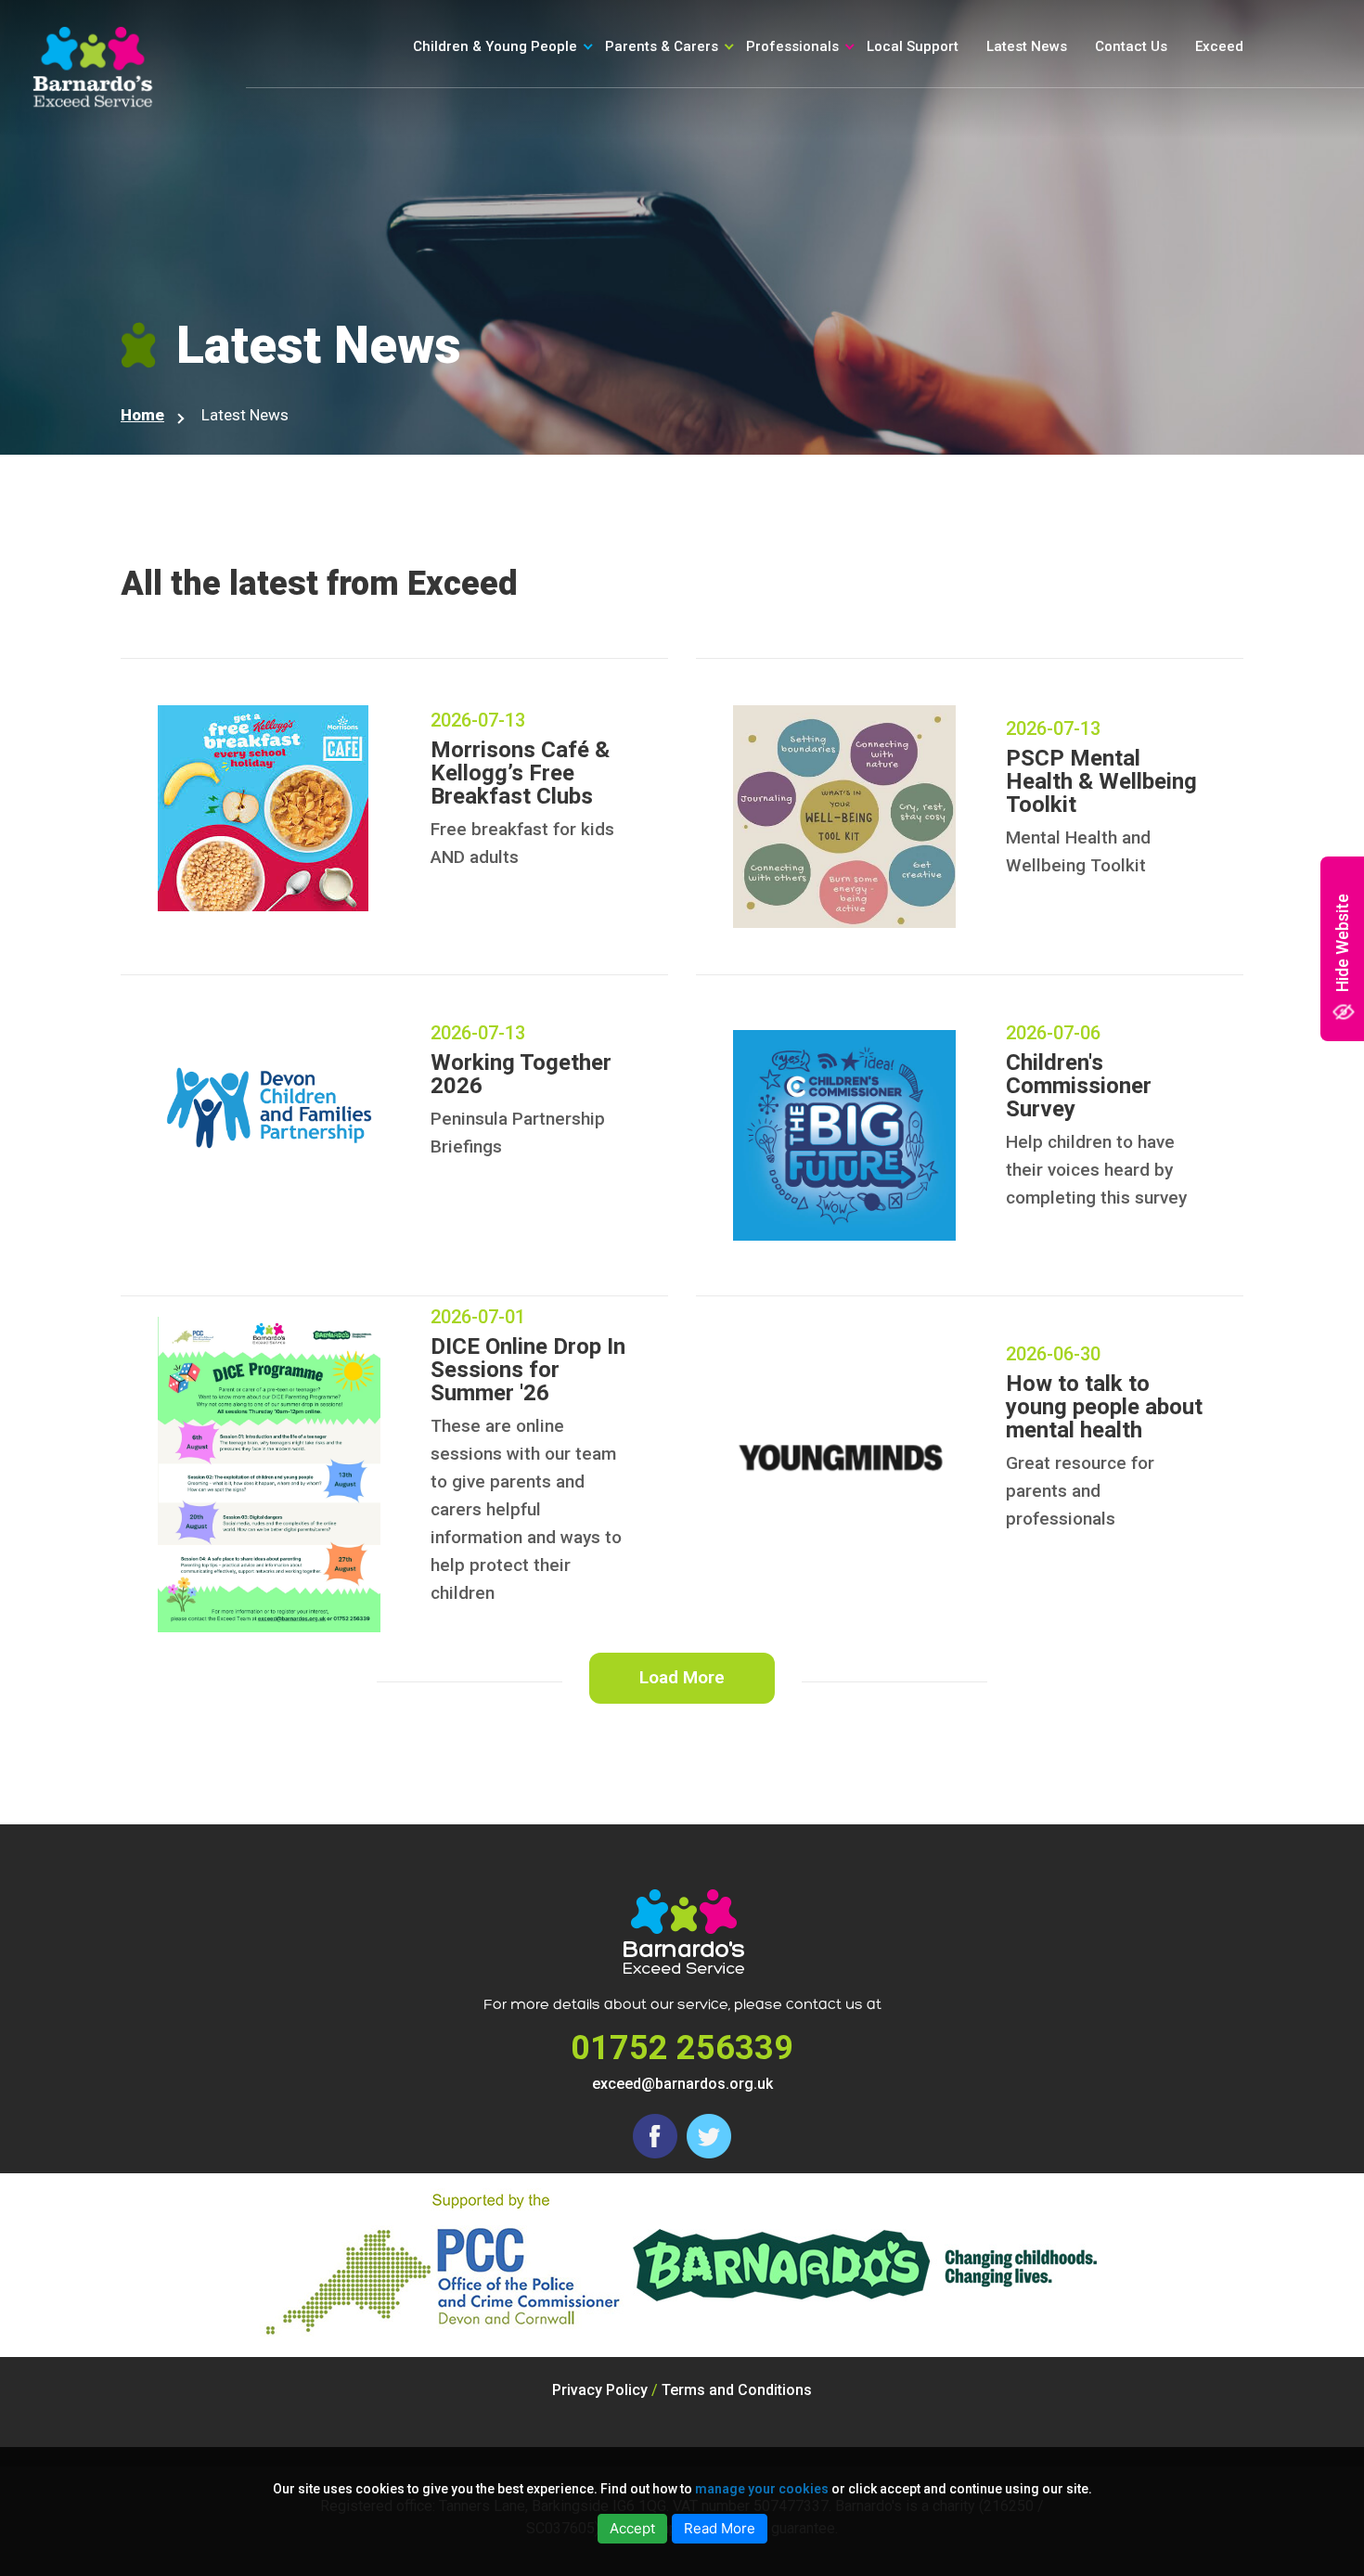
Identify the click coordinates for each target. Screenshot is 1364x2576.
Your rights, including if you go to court (556, 121)
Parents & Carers (662, 46)
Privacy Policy (600, 2390)
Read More (720, 2528)
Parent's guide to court (722, 217)
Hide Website (1342, 943)
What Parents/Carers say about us (749, 250)
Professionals (792, 46)
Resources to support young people (881, 121)
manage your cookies (762, 2489)
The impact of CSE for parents (747, 153)
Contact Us (1131, 46)
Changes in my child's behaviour (719, 185)
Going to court (502, 153)
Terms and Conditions (737, 2390)
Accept (632, 2528)
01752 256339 (682, 2048)
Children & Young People (495, 46)
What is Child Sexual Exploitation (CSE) (714, 121)
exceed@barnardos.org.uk (682, 2084)
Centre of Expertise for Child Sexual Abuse (883, 206)
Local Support (913, 46)
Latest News (1027, 46)
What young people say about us (552, 185)
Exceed (1219, 46)
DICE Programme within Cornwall (865, 164)
